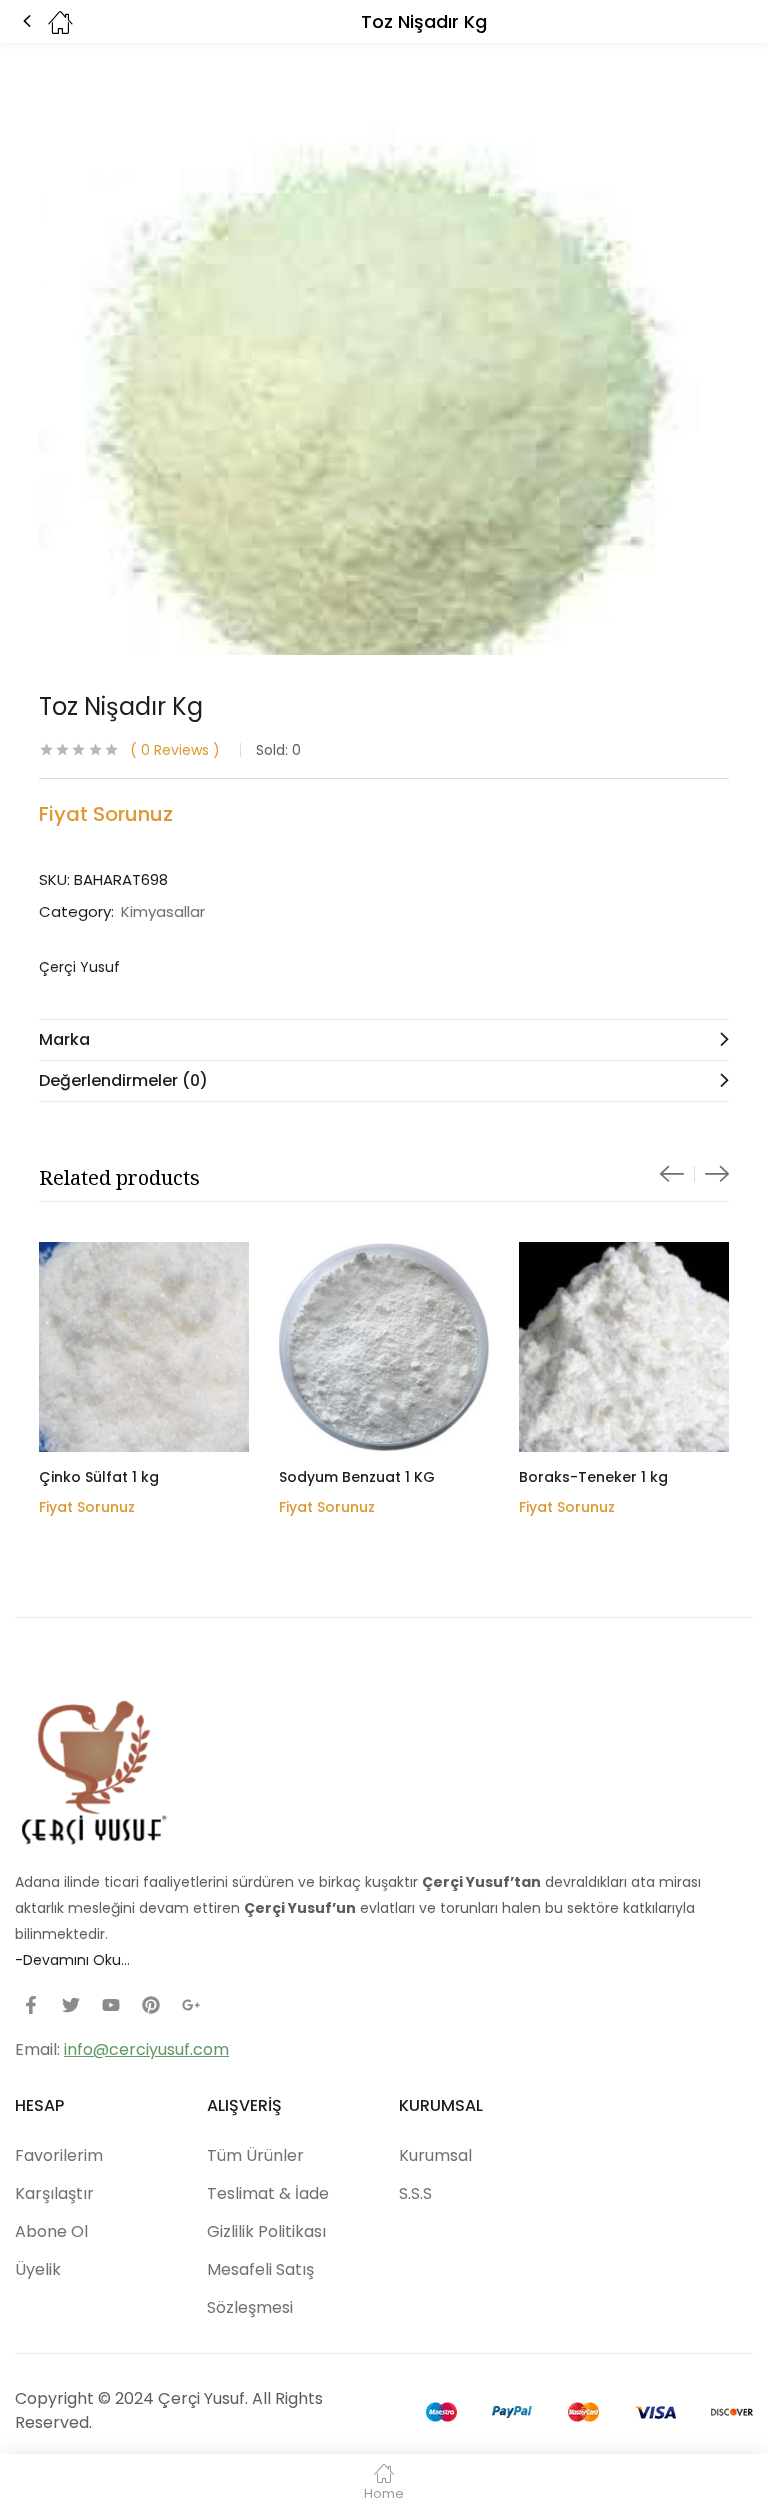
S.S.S (415, 2193)
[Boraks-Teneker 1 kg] (624, 1347)
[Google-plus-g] (191, 2005)
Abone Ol (51, 2231)
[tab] (384, 1039)
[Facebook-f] (31, 2005)
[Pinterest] (151, 2005)
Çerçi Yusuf (79, 967)
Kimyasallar (163, 912)
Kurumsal (435, 2155)
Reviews (175, 750)
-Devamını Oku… (72, 1960)
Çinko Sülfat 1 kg (99, 1477)
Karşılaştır (54, 2193)
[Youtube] (111, 2005)
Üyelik (38, 2269)
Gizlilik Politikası (266, 2231)
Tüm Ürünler (255, 2155)
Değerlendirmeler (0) (123, 1080)
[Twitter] (71, 2005)
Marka (64, 1039)
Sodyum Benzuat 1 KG (357, 1477)
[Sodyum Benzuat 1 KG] (384, 1347)
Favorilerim (59, 2155)
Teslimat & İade (268, 2193)
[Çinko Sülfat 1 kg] (144, 1347)
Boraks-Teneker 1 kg (593, 1477)
